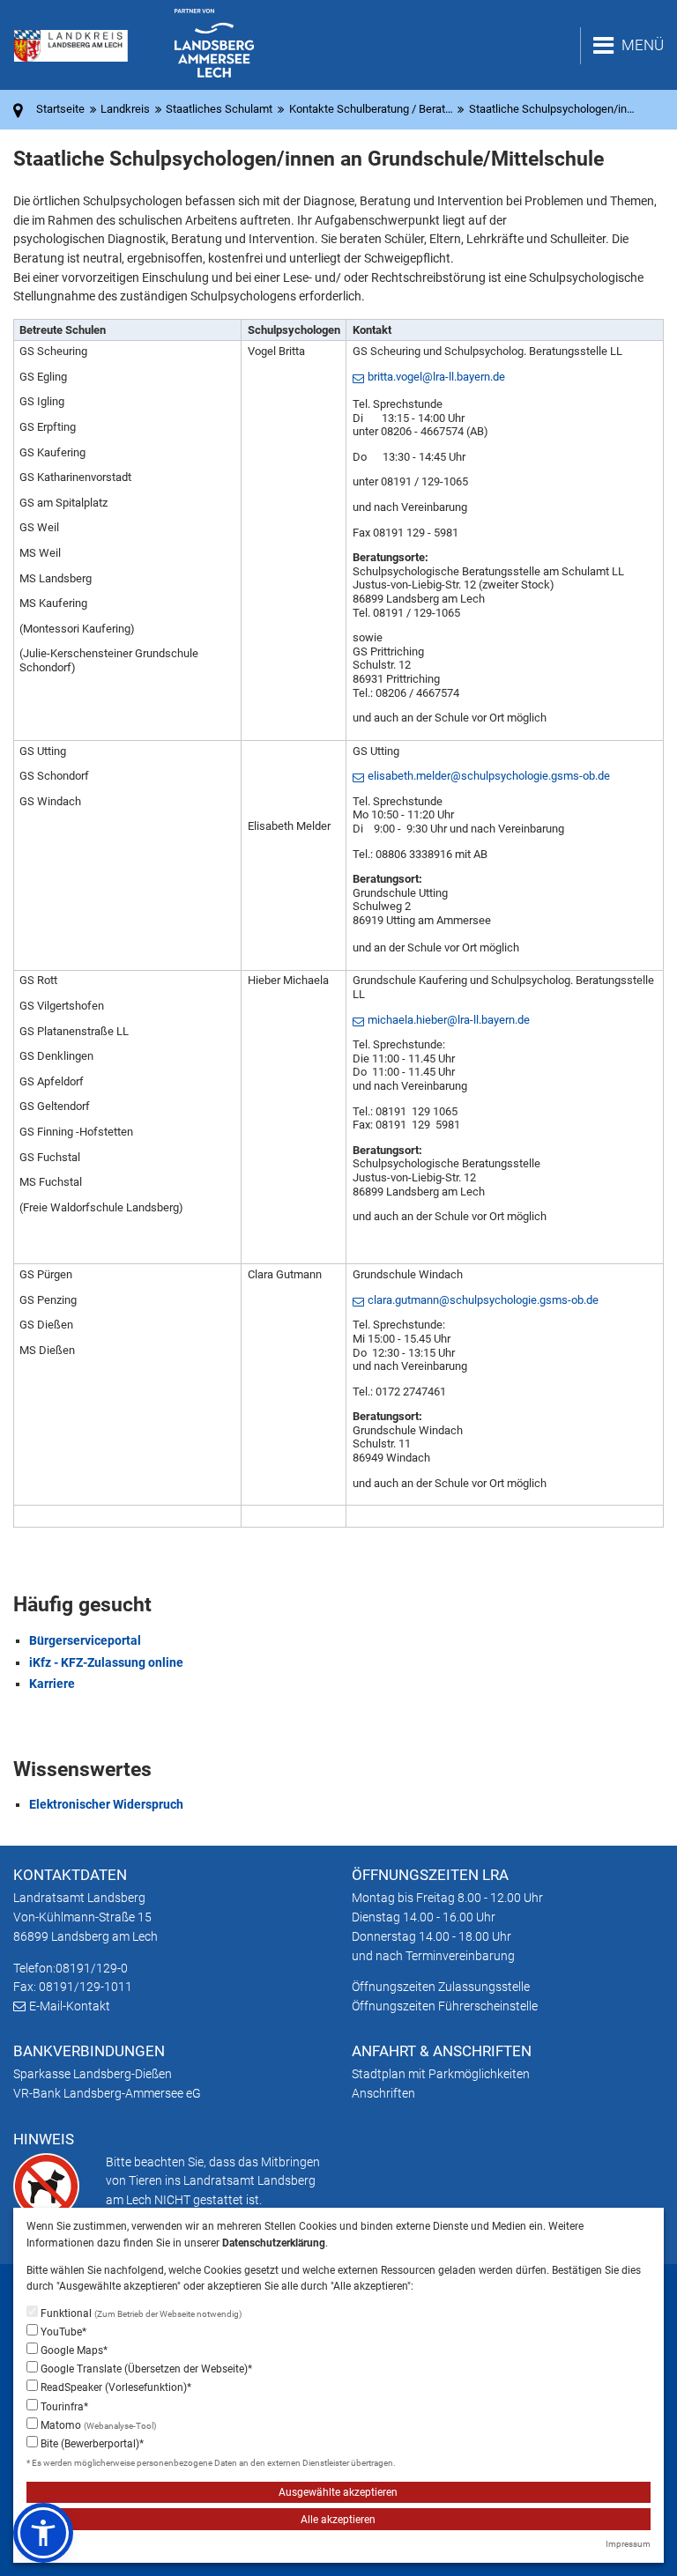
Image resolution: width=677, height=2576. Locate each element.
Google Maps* (73, 2350)
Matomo (97, 2425)
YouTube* (62, 2332)
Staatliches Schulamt (219, 109)
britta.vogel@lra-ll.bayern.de (436, 377)
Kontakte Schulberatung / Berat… (371, 109)
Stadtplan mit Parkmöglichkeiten (441, 2074)
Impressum (628, 2544)
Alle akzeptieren (338, 2520)
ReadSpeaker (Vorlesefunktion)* (115, 2387)
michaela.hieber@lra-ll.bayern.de (449, 1020)
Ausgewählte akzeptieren (338, 2492)
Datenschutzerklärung (274, 2243)
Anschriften (383, 2093)
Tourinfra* (63, 2407)
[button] (43, 2533)
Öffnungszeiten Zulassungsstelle (441, 1987)
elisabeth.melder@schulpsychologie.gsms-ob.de (489, 776)
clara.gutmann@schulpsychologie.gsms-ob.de (483, 1300)
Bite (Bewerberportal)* (91, 2444)
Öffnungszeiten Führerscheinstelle (445, 2006)
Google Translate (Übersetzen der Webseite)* (145, 2369)
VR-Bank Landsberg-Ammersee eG (107, 2093)
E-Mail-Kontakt (70, 2006)
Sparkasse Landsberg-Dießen (93, 2074)
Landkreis (125, 109)
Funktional (140, 2313)
